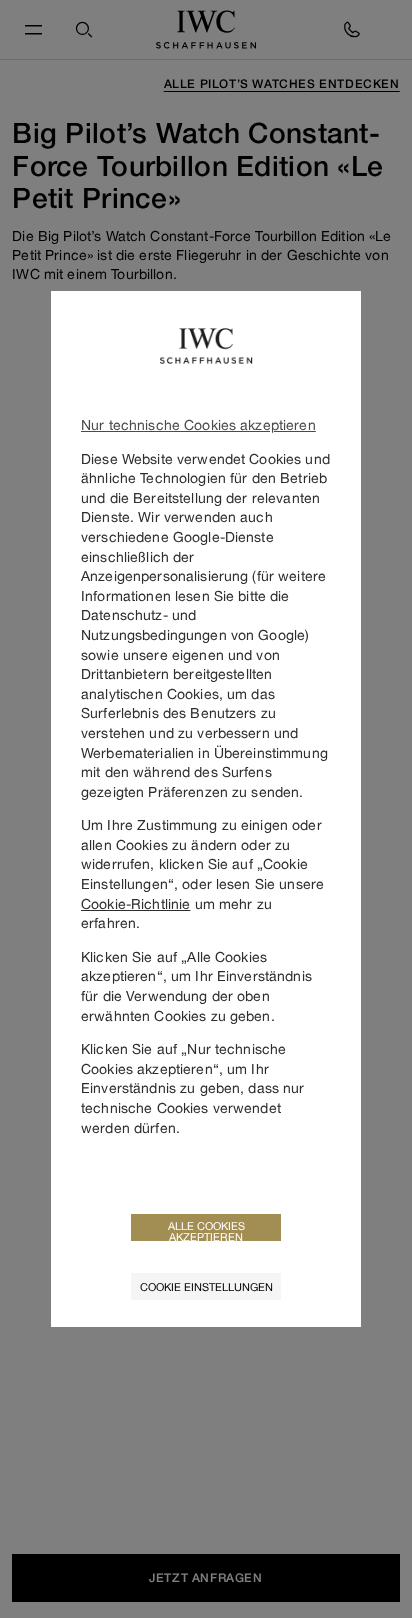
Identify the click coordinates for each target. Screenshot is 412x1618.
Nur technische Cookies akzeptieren (198, 424)
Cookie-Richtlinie (135, 903)
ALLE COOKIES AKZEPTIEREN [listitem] (206, 1230)
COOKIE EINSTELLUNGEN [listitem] (206, 1286)
